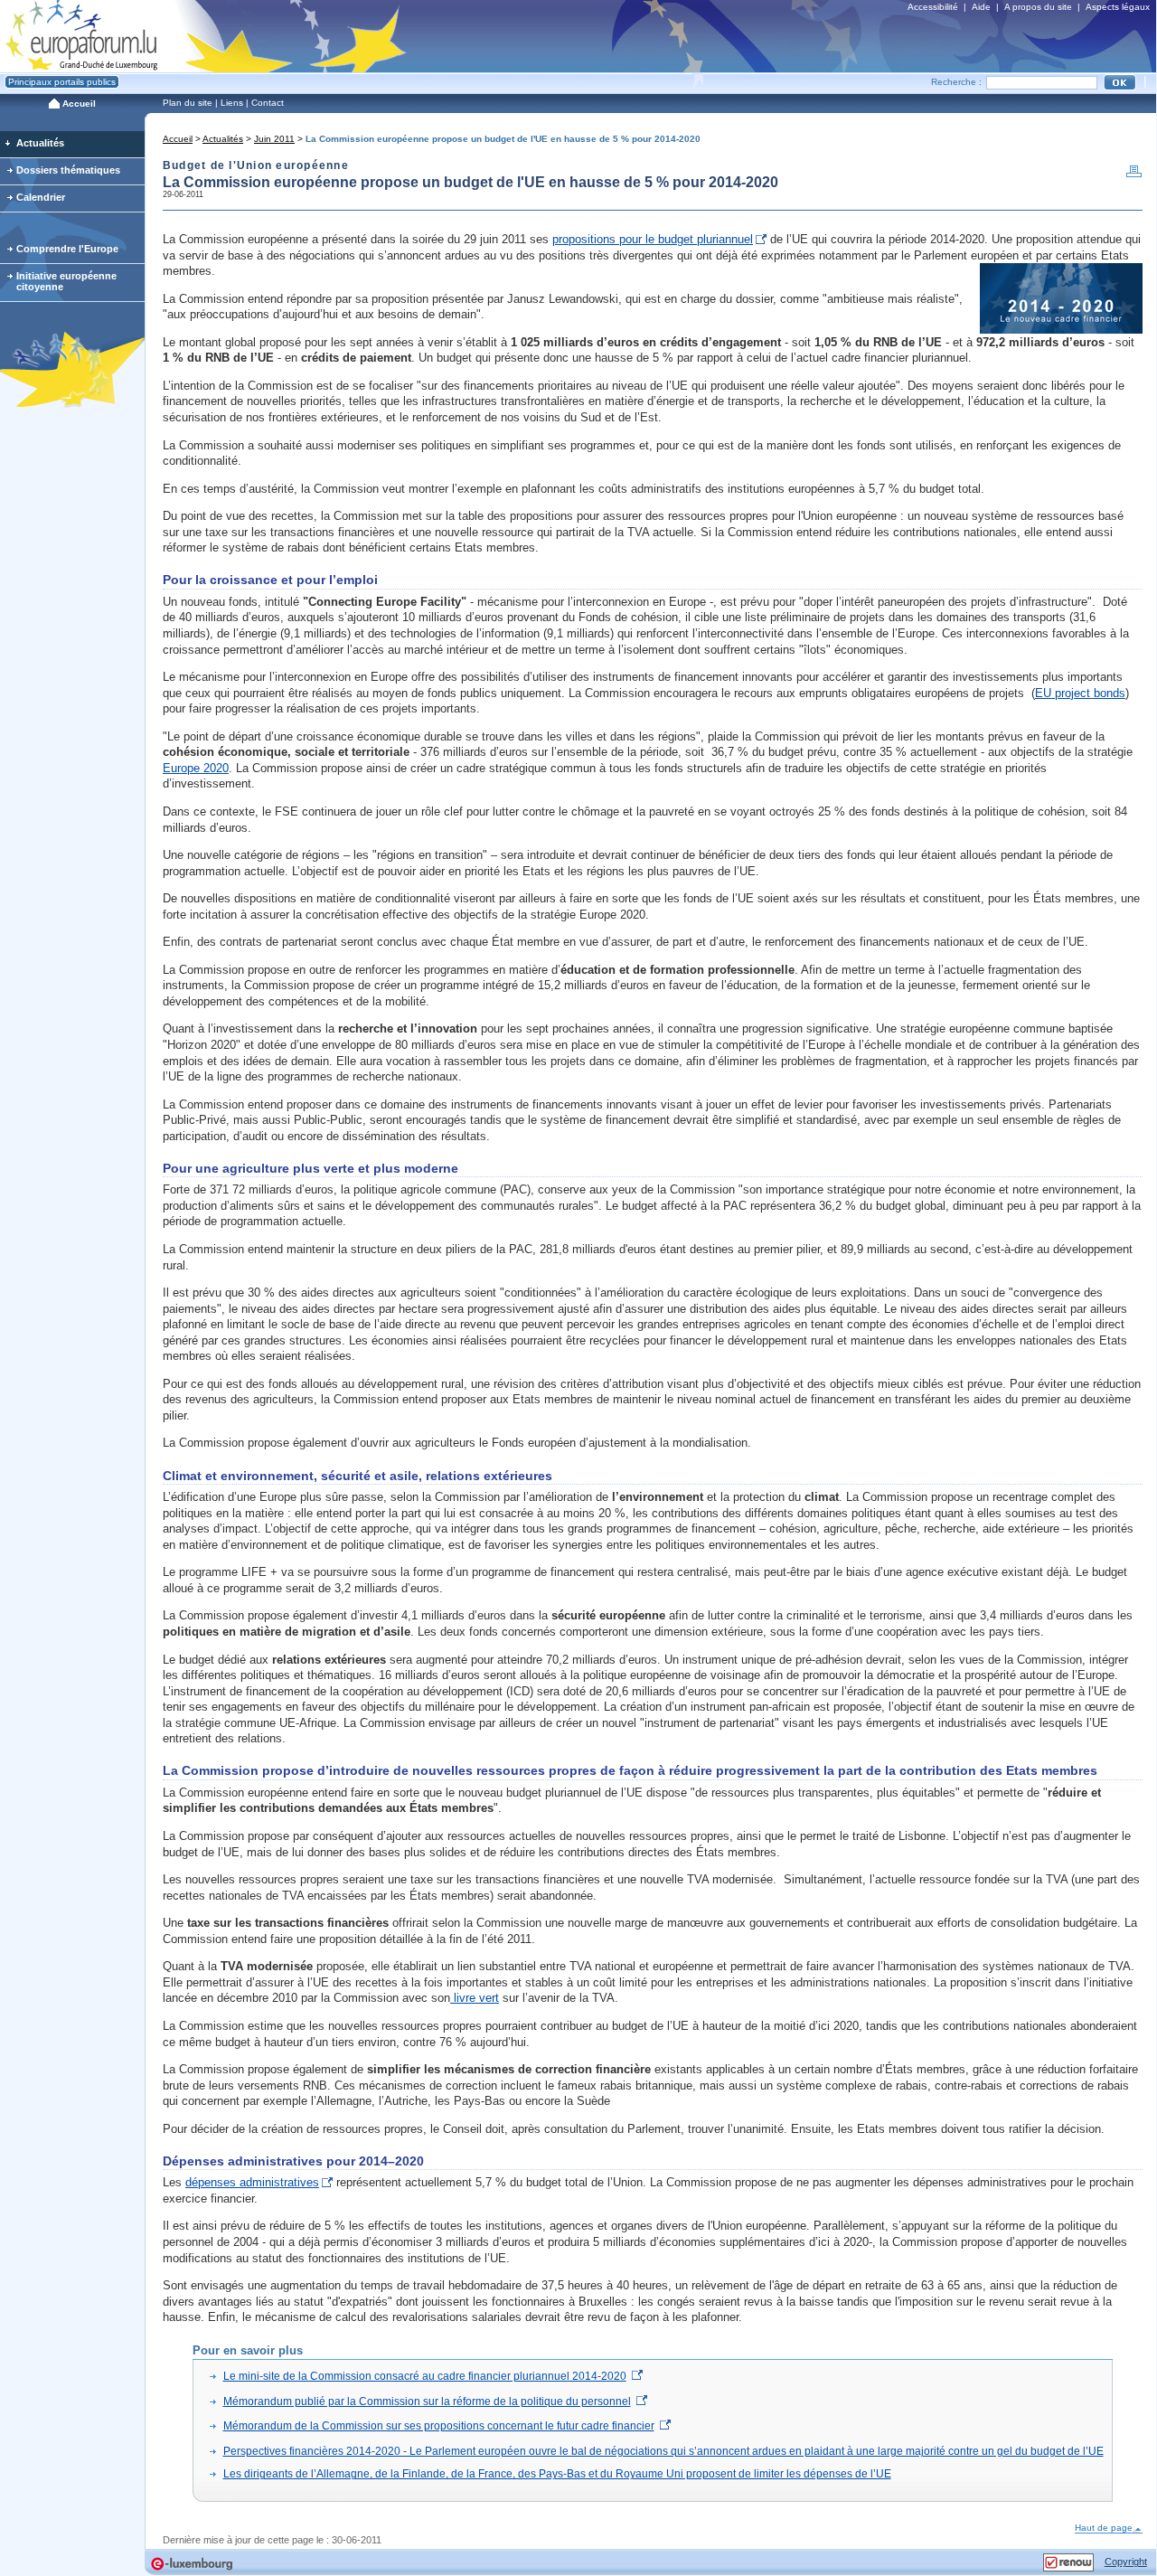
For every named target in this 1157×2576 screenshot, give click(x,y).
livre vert (475, 1998)
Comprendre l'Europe (67, 249)
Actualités (223, 139)
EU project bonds (1080, 693)
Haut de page (1104, 2528)
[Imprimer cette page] (1134, 175)
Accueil (178, 139)
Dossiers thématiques (68, 170)
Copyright (1126, 2562)
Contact (268, 103)
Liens (232, 103)
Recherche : (956, 82)
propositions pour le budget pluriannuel (653, 239)
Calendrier (41, 197)
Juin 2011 (274, 139)
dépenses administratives (252, 2182)
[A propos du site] (1068, 2559)
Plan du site (188, 103)
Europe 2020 (196, 768)
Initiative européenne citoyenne (66, 281)
